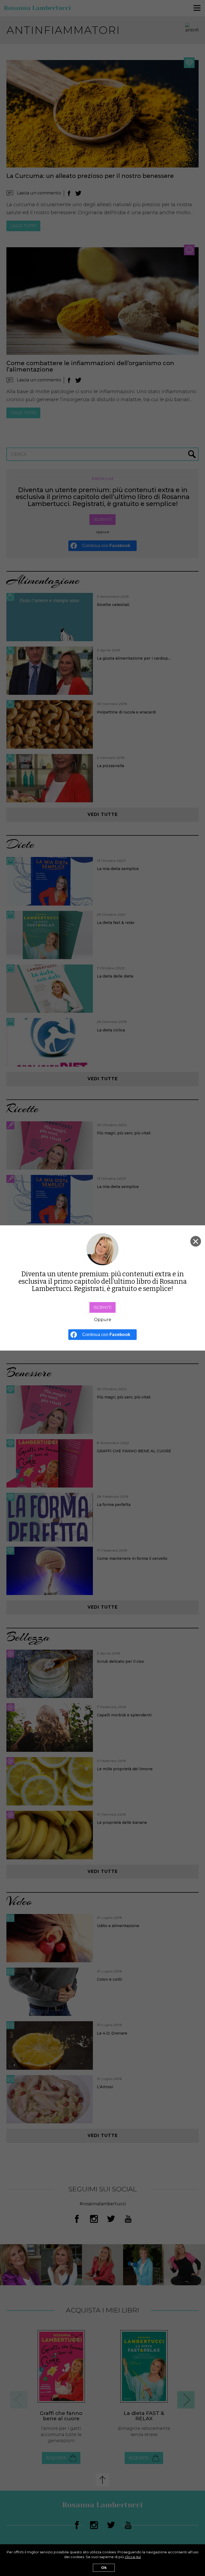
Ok (104, 2568)
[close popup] (196, 1241)
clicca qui (133, 2557)
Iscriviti (102, 1307)
